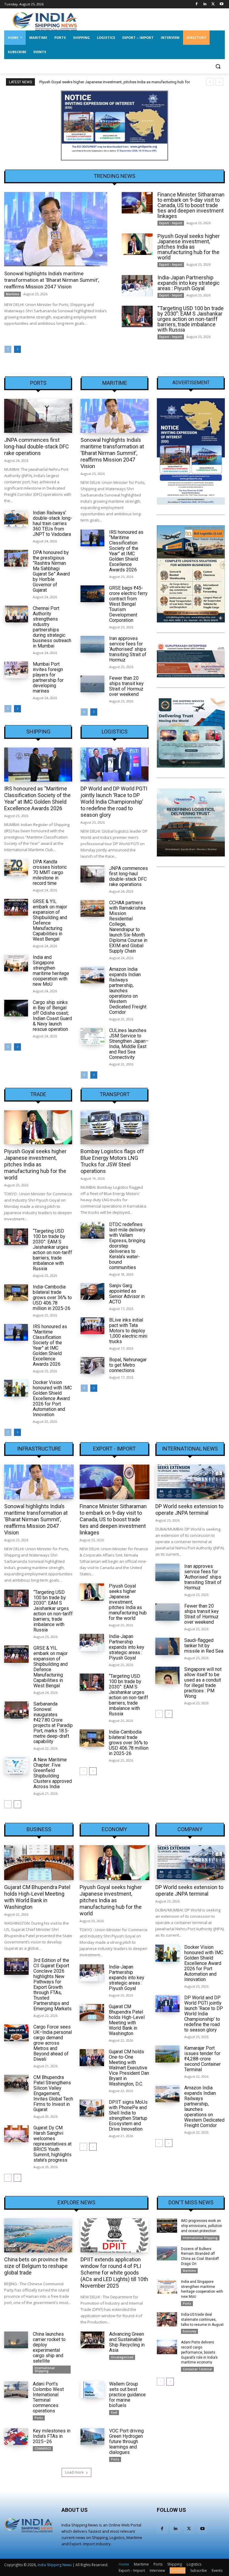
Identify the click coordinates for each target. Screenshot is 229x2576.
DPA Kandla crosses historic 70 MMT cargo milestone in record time (50, 872)
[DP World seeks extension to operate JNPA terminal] (190, 1482)
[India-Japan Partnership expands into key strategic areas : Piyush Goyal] (137, 286)
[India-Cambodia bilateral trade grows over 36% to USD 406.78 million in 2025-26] (16, 1293)
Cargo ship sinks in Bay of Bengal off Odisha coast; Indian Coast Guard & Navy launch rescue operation (52, 1016)
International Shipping (45, 2369)
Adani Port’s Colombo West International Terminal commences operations (48, 2397)
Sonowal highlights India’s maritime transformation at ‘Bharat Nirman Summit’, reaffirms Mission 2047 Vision (52, 280)
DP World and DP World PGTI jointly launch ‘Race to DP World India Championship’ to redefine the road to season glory (114, 802)
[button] (218, 66)
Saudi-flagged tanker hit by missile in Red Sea (204, 1646)
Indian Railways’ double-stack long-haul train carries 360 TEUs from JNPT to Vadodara (52, 523)
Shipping (38, 732)
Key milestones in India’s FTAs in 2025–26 (52, 2436)
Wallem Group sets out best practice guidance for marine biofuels (127, 2395)
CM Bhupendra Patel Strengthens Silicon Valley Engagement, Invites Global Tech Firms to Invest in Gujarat (53, 2093)
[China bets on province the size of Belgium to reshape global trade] (38, 2235)
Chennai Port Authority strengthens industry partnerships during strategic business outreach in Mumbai (52, 627)
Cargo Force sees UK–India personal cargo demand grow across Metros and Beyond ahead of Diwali (53, 2043)
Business (39, 1829)
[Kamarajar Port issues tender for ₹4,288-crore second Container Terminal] (168, 2054)
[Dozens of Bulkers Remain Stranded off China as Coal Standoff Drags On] (167, 2254)
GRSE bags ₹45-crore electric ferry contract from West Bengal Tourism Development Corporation (128, 604)
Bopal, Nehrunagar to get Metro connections (128, 1365)
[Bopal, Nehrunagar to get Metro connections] (92, 1365)
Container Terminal (197, 2369)
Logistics (115, 732)
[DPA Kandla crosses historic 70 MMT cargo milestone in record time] (16, 868)
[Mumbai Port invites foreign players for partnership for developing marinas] (16, 670)
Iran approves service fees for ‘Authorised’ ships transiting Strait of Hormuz (128, 649)
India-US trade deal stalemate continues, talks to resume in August (202, 2320)
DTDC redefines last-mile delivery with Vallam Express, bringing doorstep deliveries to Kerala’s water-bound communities (127, 1246)
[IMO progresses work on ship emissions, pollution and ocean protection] (167, 2226)
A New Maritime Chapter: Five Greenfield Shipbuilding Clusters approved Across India (53, 1773)
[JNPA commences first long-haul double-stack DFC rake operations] (38, 416)
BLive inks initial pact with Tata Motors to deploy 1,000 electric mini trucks (128, 1331)
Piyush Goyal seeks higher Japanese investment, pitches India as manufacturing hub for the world (189, 247)
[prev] (210, 82)
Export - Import (171, 223)
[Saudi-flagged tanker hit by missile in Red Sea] (168, 1646)
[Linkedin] (205, 4)
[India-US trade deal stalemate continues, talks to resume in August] (167, 2319)
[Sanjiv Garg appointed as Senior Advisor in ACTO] (92, 1291)
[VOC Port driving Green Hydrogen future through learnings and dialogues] (92, 2437)
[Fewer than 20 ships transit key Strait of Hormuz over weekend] (92, 684)
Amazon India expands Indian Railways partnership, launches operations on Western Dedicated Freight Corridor (204, 2107)
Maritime (13, 294)
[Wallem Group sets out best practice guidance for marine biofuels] (92, 2390)
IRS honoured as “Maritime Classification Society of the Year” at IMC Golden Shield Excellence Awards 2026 (126, 551)
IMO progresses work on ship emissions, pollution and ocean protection (202, 2226)
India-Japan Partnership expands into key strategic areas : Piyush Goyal (189, 283)
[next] (219, 82)
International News (190, 1449)
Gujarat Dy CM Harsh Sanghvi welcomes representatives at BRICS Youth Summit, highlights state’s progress (52, 2144)
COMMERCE (43, 2449)
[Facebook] (197, 4)
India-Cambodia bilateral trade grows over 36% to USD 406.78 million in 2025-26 (52, 1298)
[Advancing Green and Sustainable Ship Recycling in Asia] (92, 2340)
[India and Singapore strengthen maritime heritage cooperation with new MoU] (16, 963)
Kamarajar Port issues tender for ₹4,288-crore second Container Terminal (202, 2059)
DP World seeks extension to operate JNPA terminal (189, 1510)
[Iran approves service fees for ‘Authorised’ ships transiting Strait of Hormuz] (92, 644)
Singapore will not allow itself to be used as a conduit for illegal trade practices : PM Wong (203, 1683)
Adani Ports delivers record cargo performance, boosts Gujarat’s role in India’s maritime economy (199, 2352)
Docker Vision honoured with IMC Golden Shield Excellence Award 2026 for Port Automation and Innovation (52, 1398)
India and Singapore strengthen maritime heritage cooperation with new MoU (51, 971)
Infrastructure (39, 1449)
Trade (38, 1094)
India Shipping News (55, 2565)
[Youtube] (221, 4)
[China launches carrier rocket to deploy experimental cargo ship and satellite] (16, 2340)
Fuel (114, 2412)
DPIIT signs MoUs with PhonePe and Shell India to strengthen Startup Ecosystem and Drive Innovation (128, 2116)
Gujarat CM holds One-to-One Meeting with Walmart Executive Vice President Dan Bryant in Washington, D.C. (129, 2068)
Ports (38, 383)
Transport (115, 1094)
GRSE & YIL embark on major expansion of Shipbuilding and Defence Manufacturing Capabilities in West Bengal (50, 920)
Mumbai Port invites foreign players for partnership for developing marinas (48, 678)
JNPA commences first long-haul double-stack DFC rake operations (37, 446)
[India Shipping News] (45, 21)
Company (190, 1829)
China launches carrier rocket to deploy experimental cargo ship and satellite (49, 2347)
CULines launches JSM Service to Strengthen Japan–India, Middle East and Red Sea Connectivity (129, 1044)
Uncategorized (122, 2357)
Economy (114, 1829)
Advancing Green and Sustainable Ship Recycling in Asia (127, 2342)
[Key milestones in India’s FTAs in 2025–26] (16, 2437)
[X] (213, 4)
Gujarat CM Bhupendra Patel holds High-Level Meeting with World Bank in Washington (37, 1897)
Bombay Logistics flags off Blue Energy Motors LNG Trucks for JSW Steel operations (112, 1161)
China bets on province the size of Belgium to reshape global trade (36, 2266)
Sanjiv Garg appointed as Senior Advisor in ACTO (127, 1294)
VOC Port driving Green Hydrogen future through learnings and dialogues (126, 2442)
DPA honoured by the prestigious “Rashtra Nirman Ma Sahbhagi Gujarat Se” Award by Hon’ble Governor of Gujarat (51, 571)
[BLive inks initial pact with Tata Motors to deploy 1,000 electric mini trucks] (92, 1326)
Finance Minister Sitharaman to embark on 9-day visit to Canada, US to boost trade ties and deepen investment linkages (191, 205)
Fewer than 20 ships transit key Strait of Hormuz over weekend (126, 686)
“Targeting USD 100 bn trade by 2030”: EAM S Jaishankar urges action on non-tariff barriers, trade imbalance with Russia (191, 319)
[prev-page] (8, 349)
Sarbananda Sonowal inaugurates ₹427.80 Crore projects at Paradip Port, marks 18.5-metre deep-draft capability (53, 1723)
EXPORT (12, 2250)
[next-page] (17, 349)
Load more (74, 2472)
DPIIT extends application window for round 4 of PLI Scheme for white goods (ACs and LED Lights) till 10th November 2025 (114, 2273)
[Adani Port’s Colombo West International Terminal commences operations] (16, 2390)
